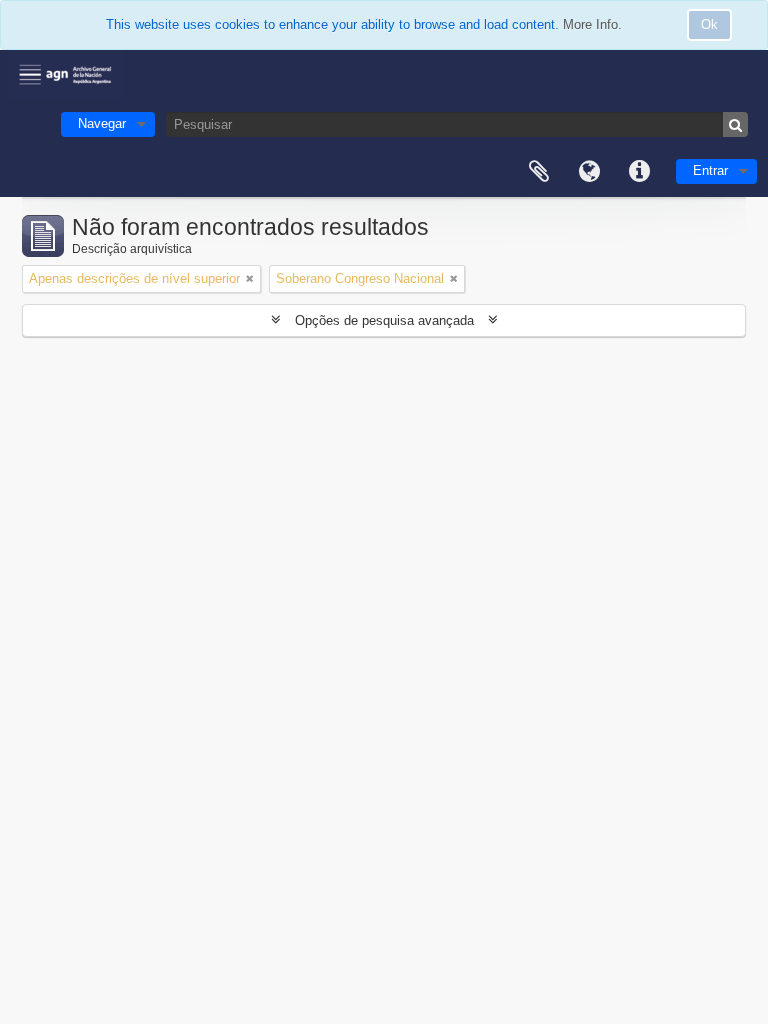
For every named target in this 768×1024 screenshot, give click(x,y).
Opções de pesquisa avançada (384, 320)
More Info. (592, 24)
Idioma (589, 172)
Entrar (710, 170)
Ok (709, 24)
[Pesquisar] (735, 124)
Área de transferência (539, 172)
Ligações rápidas (639, 172)
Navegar (102, 123)
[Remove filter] (250, 279)
